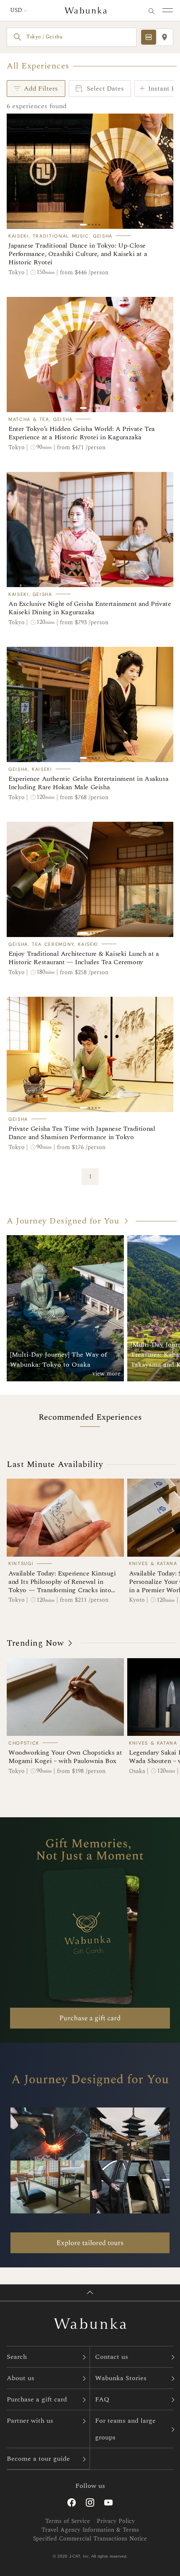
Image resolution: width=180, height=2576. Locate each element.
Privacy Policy (116, 2521)
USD (16, 10)
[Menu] (167, 10)
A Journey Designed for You (63, 1221)
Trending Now (35, 1643)
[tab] (149, 37)
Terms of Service (68, 2521)
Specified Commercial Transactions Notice (90, 2539)
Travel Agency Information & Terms (90, 2530)
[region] (90, 171)
